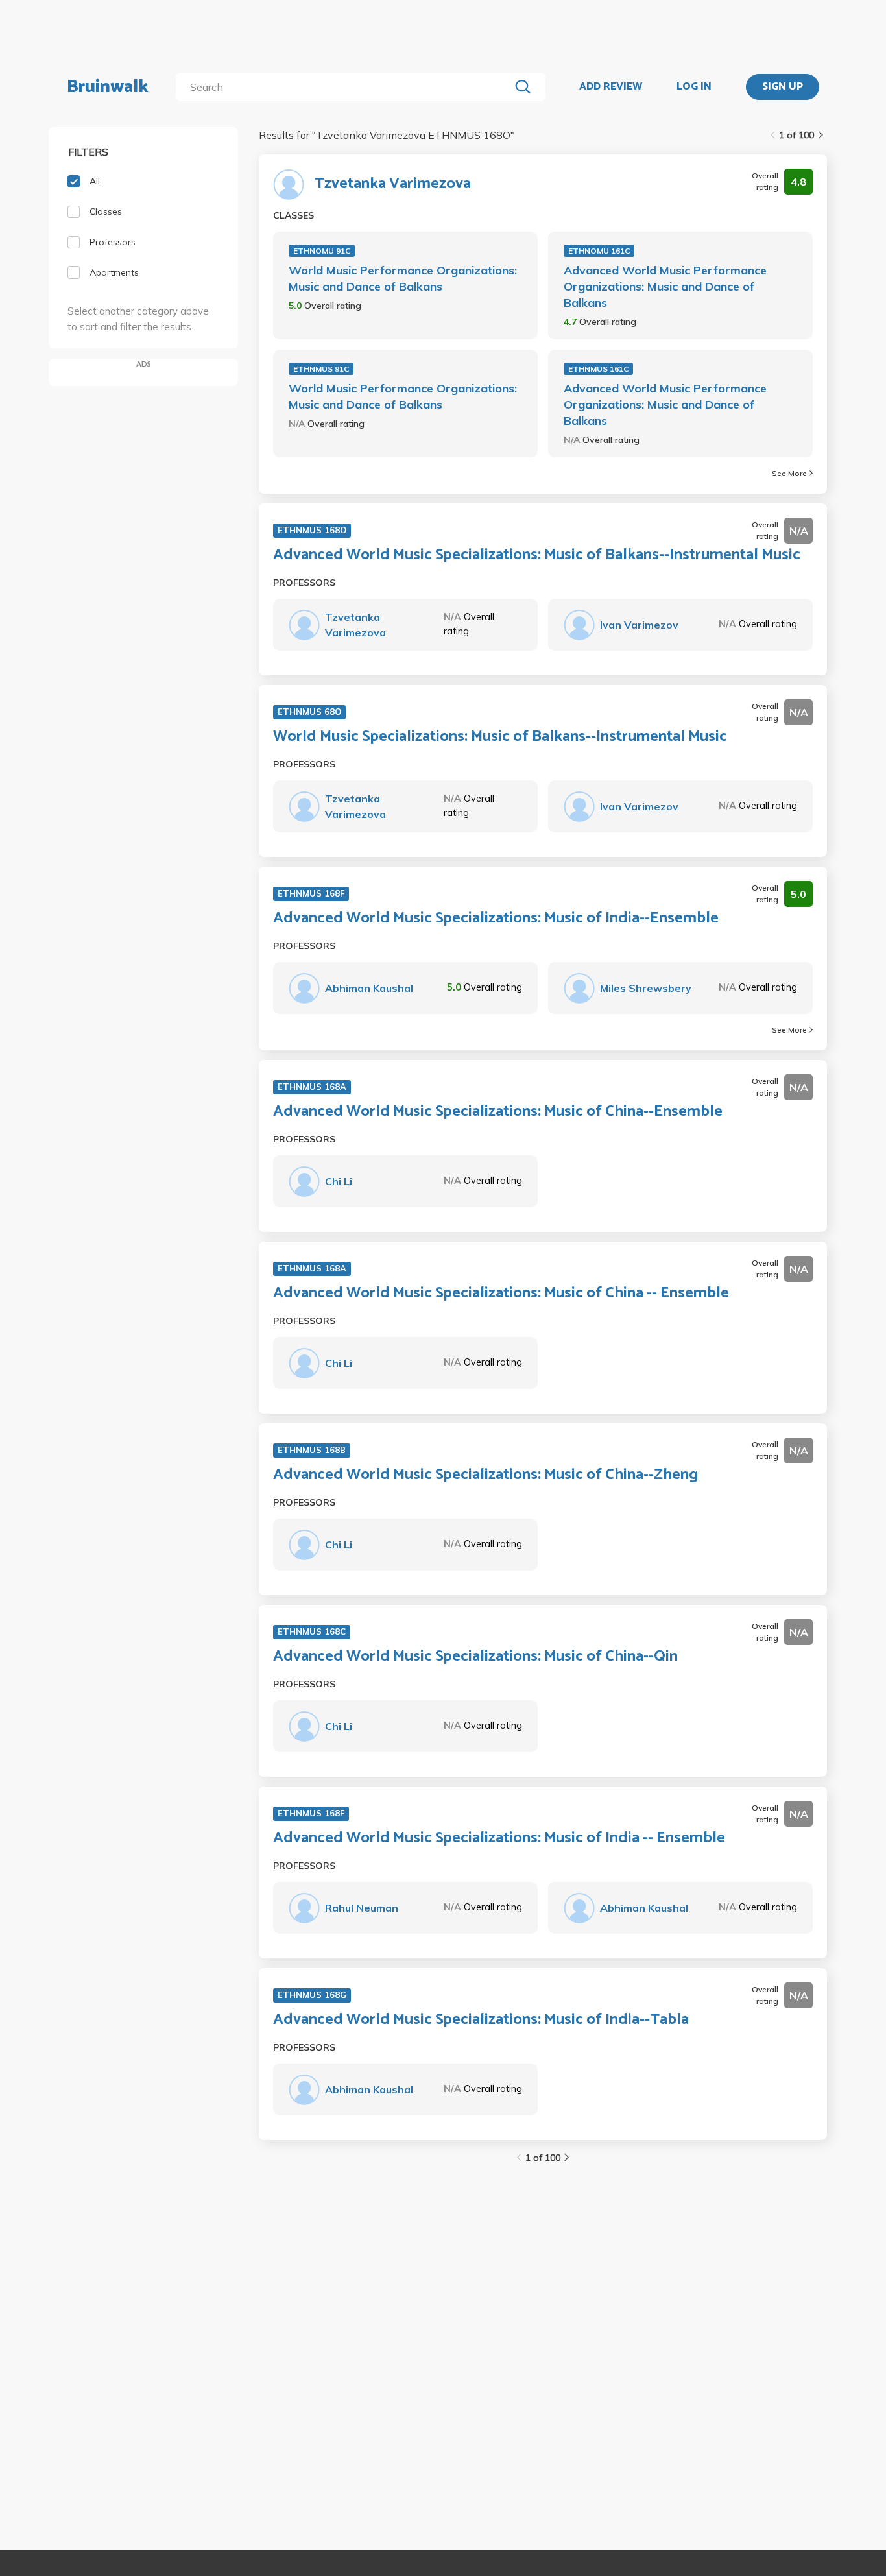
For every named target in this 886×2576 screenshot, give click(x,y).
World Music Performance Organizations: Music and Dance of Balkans (403, 278)
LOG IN (694, 87)
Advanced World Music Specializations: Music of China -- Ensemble (501, 1294)
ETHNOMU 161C (599, 251)
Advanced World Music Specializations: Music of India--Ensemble (496, 919)
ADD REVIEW (611, 87)
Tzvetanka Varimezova (393, 184)
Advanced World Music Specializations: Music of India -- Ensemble (499, 1838)
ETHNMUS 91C (321, 369)
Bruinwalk (108, 87)
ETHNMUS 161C (598, 369)
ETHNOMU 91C (322, 251)
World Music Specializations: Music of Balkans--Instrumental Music (500, 737)
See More (789, 473)
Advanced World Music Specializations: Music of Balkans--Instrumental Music (537, 555)
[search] (345, 87)
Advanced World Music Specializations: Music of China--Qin (475, 1657)
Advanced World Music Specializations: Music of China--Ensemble (498, 1112)
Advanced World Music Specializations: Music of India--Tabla (481, 2020)
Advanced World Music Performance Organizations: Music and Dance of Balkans (665, 286)
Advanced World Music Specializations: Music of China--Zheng (485, 1475)
